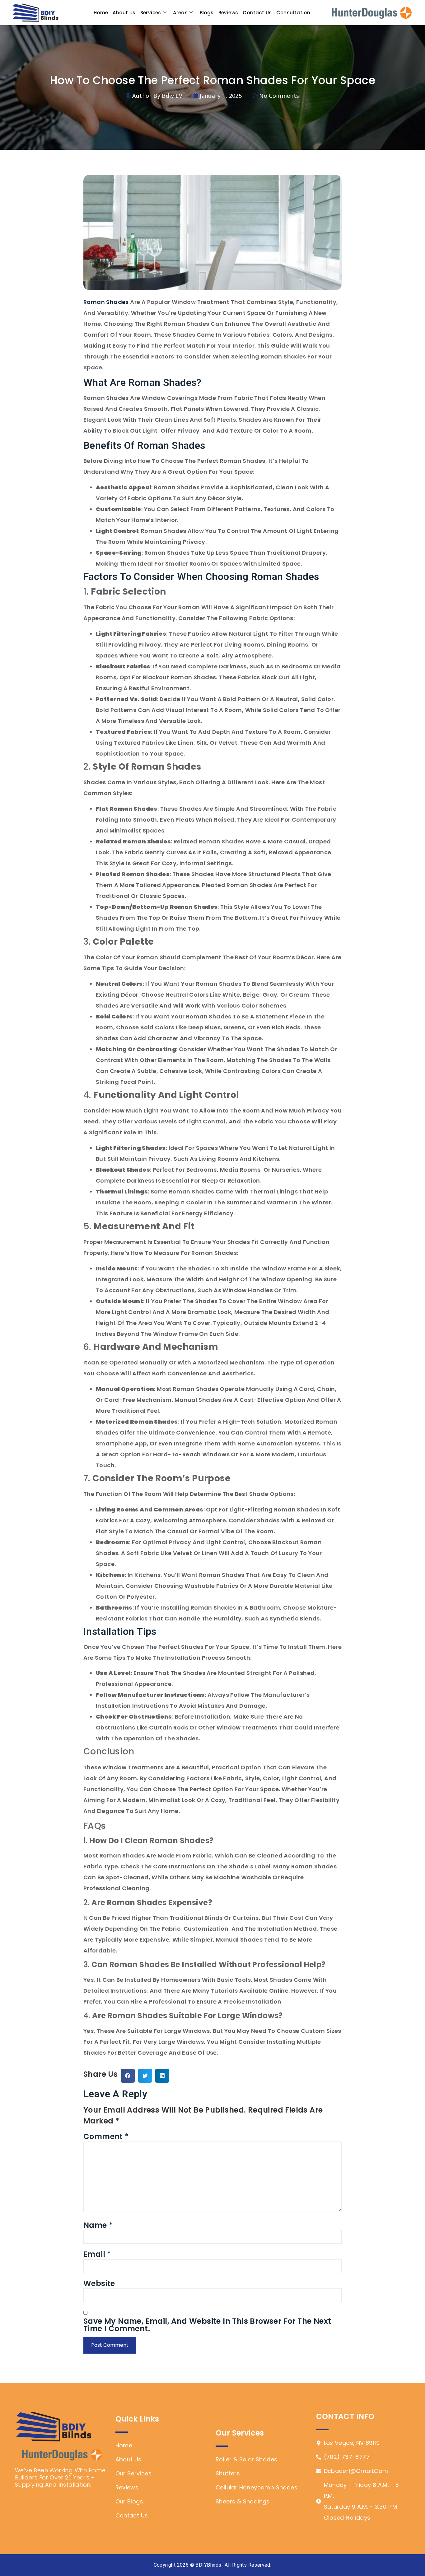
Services (151, 13)
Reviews (228, 13)
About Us (124, 13)
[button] (128, 2076)
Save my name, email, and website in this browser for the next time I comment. (207, 2325)
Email (97, 2254)
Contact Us (257, 13)
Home (101, 13)
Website (99, 2284)
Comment (106, 2137)
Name (98, 2225)
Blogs (207, 13)
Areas (180, 13)
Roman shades (106, 302)
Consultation (293, 13)
